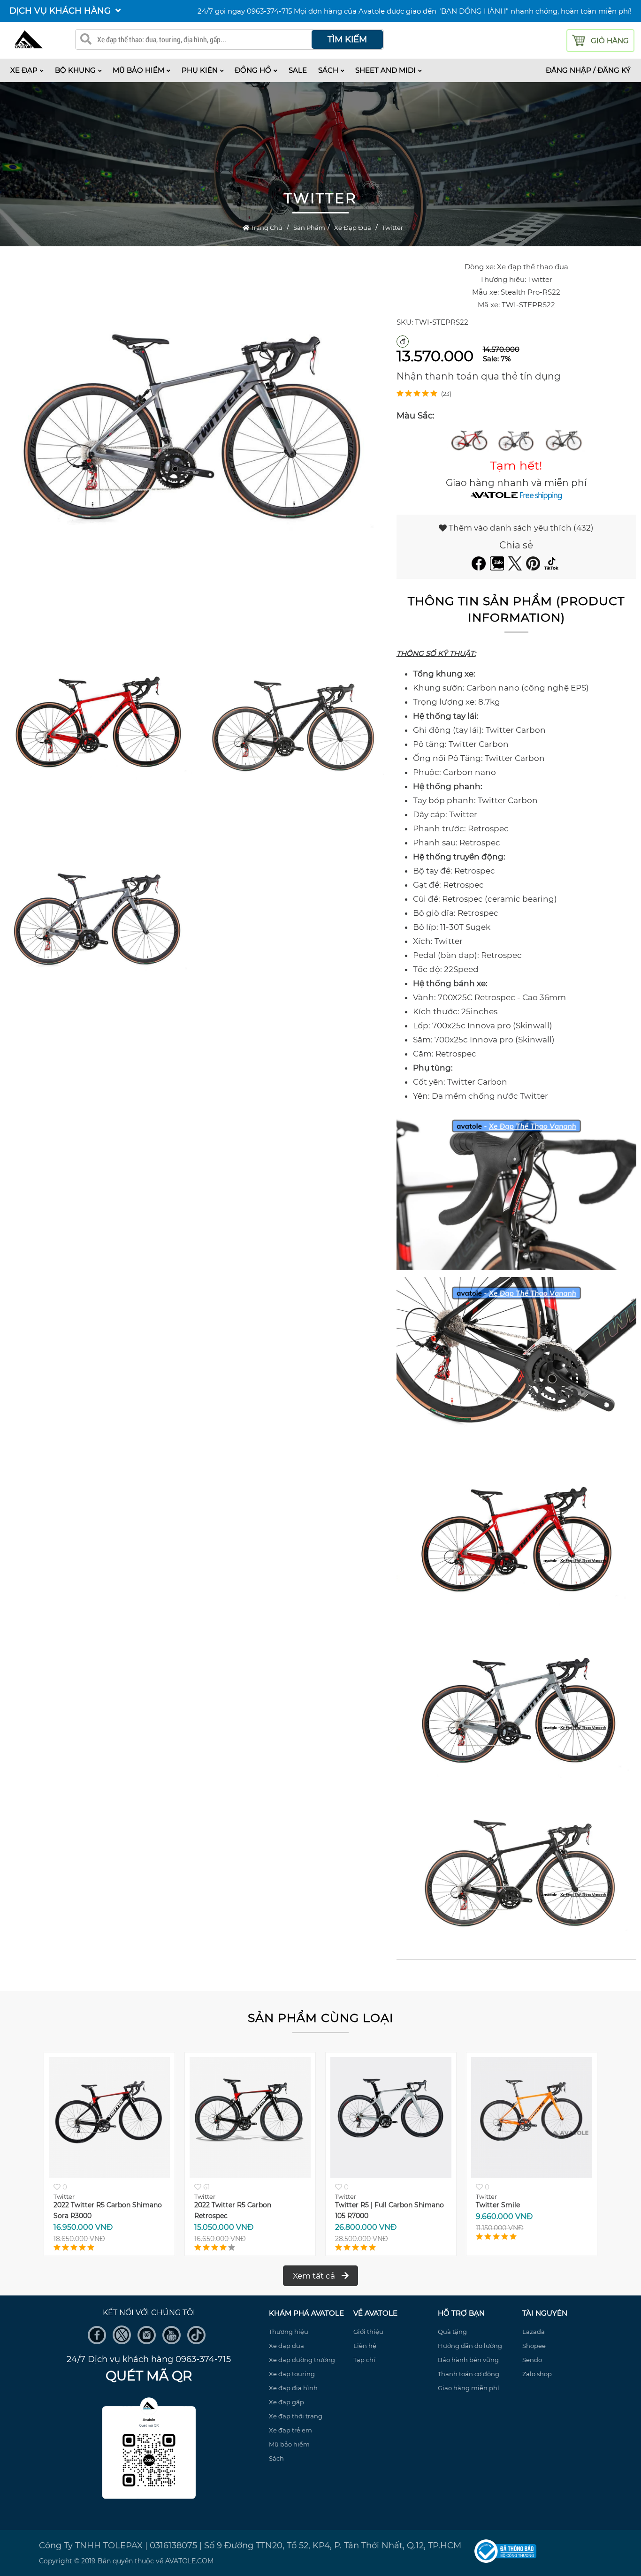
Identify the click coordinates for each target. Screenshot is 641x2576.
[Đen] (563, 438)
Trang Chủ (266, 228)
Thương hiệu (289, 2332)
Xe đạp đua (353, 228)
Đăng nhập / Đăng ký (588, 70)
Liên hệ (365, 2346)
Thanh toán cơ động (469, 2374)
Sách (328, 70)
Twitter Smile (357, 2205)
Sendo (532, 2360)
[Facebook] (480, 568)
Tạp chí (364, 2360)
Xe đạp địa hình (293, 2388)
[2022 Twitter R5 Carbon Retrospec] (109, 2176)
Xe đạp (24, 70)
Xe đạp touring (292, 2374)
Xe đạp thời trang (296, 2416)
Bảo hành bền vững (468, 2360)
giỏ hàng (610, 41)
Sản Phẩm (309, 228)
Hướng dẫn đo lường (470, 2346)
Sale (298, 70)
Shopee (534, 2346)
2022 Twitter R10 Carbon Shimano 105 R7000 (531, 2210)
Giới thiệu (368, 2332)
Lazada (534, 2332)
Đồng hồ (253, 70)
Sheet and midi (385, 70)
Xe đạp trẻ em (290, 2430)
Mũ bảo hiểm (138, 70)
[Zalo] (498, 568)
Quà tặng (452, 2332)
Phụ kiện (200, 70)
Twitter (393, 228)
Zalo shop (537, 2374)
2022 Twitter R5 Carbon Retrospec (92, 2210)
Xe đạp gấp (286, 2402)
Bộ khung (75, 70)
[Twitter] (516, 568)
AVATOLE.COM (189, 2561)
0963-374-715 (269, 11)
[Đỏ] (469, 438)
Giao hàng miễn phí (469, 2388)
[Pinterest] (534, 568)
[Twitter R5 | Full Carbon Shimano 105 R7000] (250, 2176)
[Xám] (516, 438)
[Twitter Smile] (391, 2176)
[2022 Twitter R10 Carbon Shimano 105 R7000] (532, 2176)
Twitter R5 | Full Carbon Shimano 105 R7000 (249, 2210)
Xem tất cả (315, 2276)
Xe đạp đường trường (302, 2360)
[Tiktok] (553, 568)
